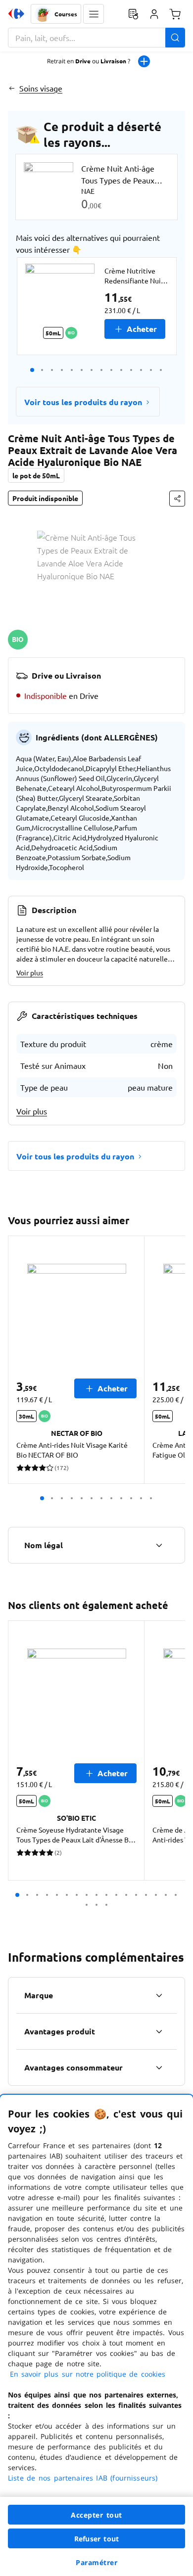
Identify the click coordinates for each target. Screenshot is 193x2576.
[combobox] (96, 38)
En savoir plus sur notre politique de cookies (88, 2374)
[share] (177, 499)
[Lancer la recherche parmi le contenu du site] (175, 38)
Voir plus (30, 972)
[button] (94, 14)
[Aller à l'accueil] (16, 14)
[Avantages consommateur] (159, 2068)
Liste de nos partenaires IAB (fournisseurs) (83, 2478)
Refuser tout (96, 2539)
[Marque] (159, 1995)
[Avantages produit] (159, 2031)
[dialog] (96, 2335)
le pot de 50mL (36, 475)
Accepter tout (96, 2515)
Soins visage (41, 88)
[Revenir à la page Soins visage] (12, 88)
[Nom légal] (159, 1545)
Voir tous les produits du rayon (83, 402)
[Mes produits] (133, 14)
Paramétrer (96, 2562)
